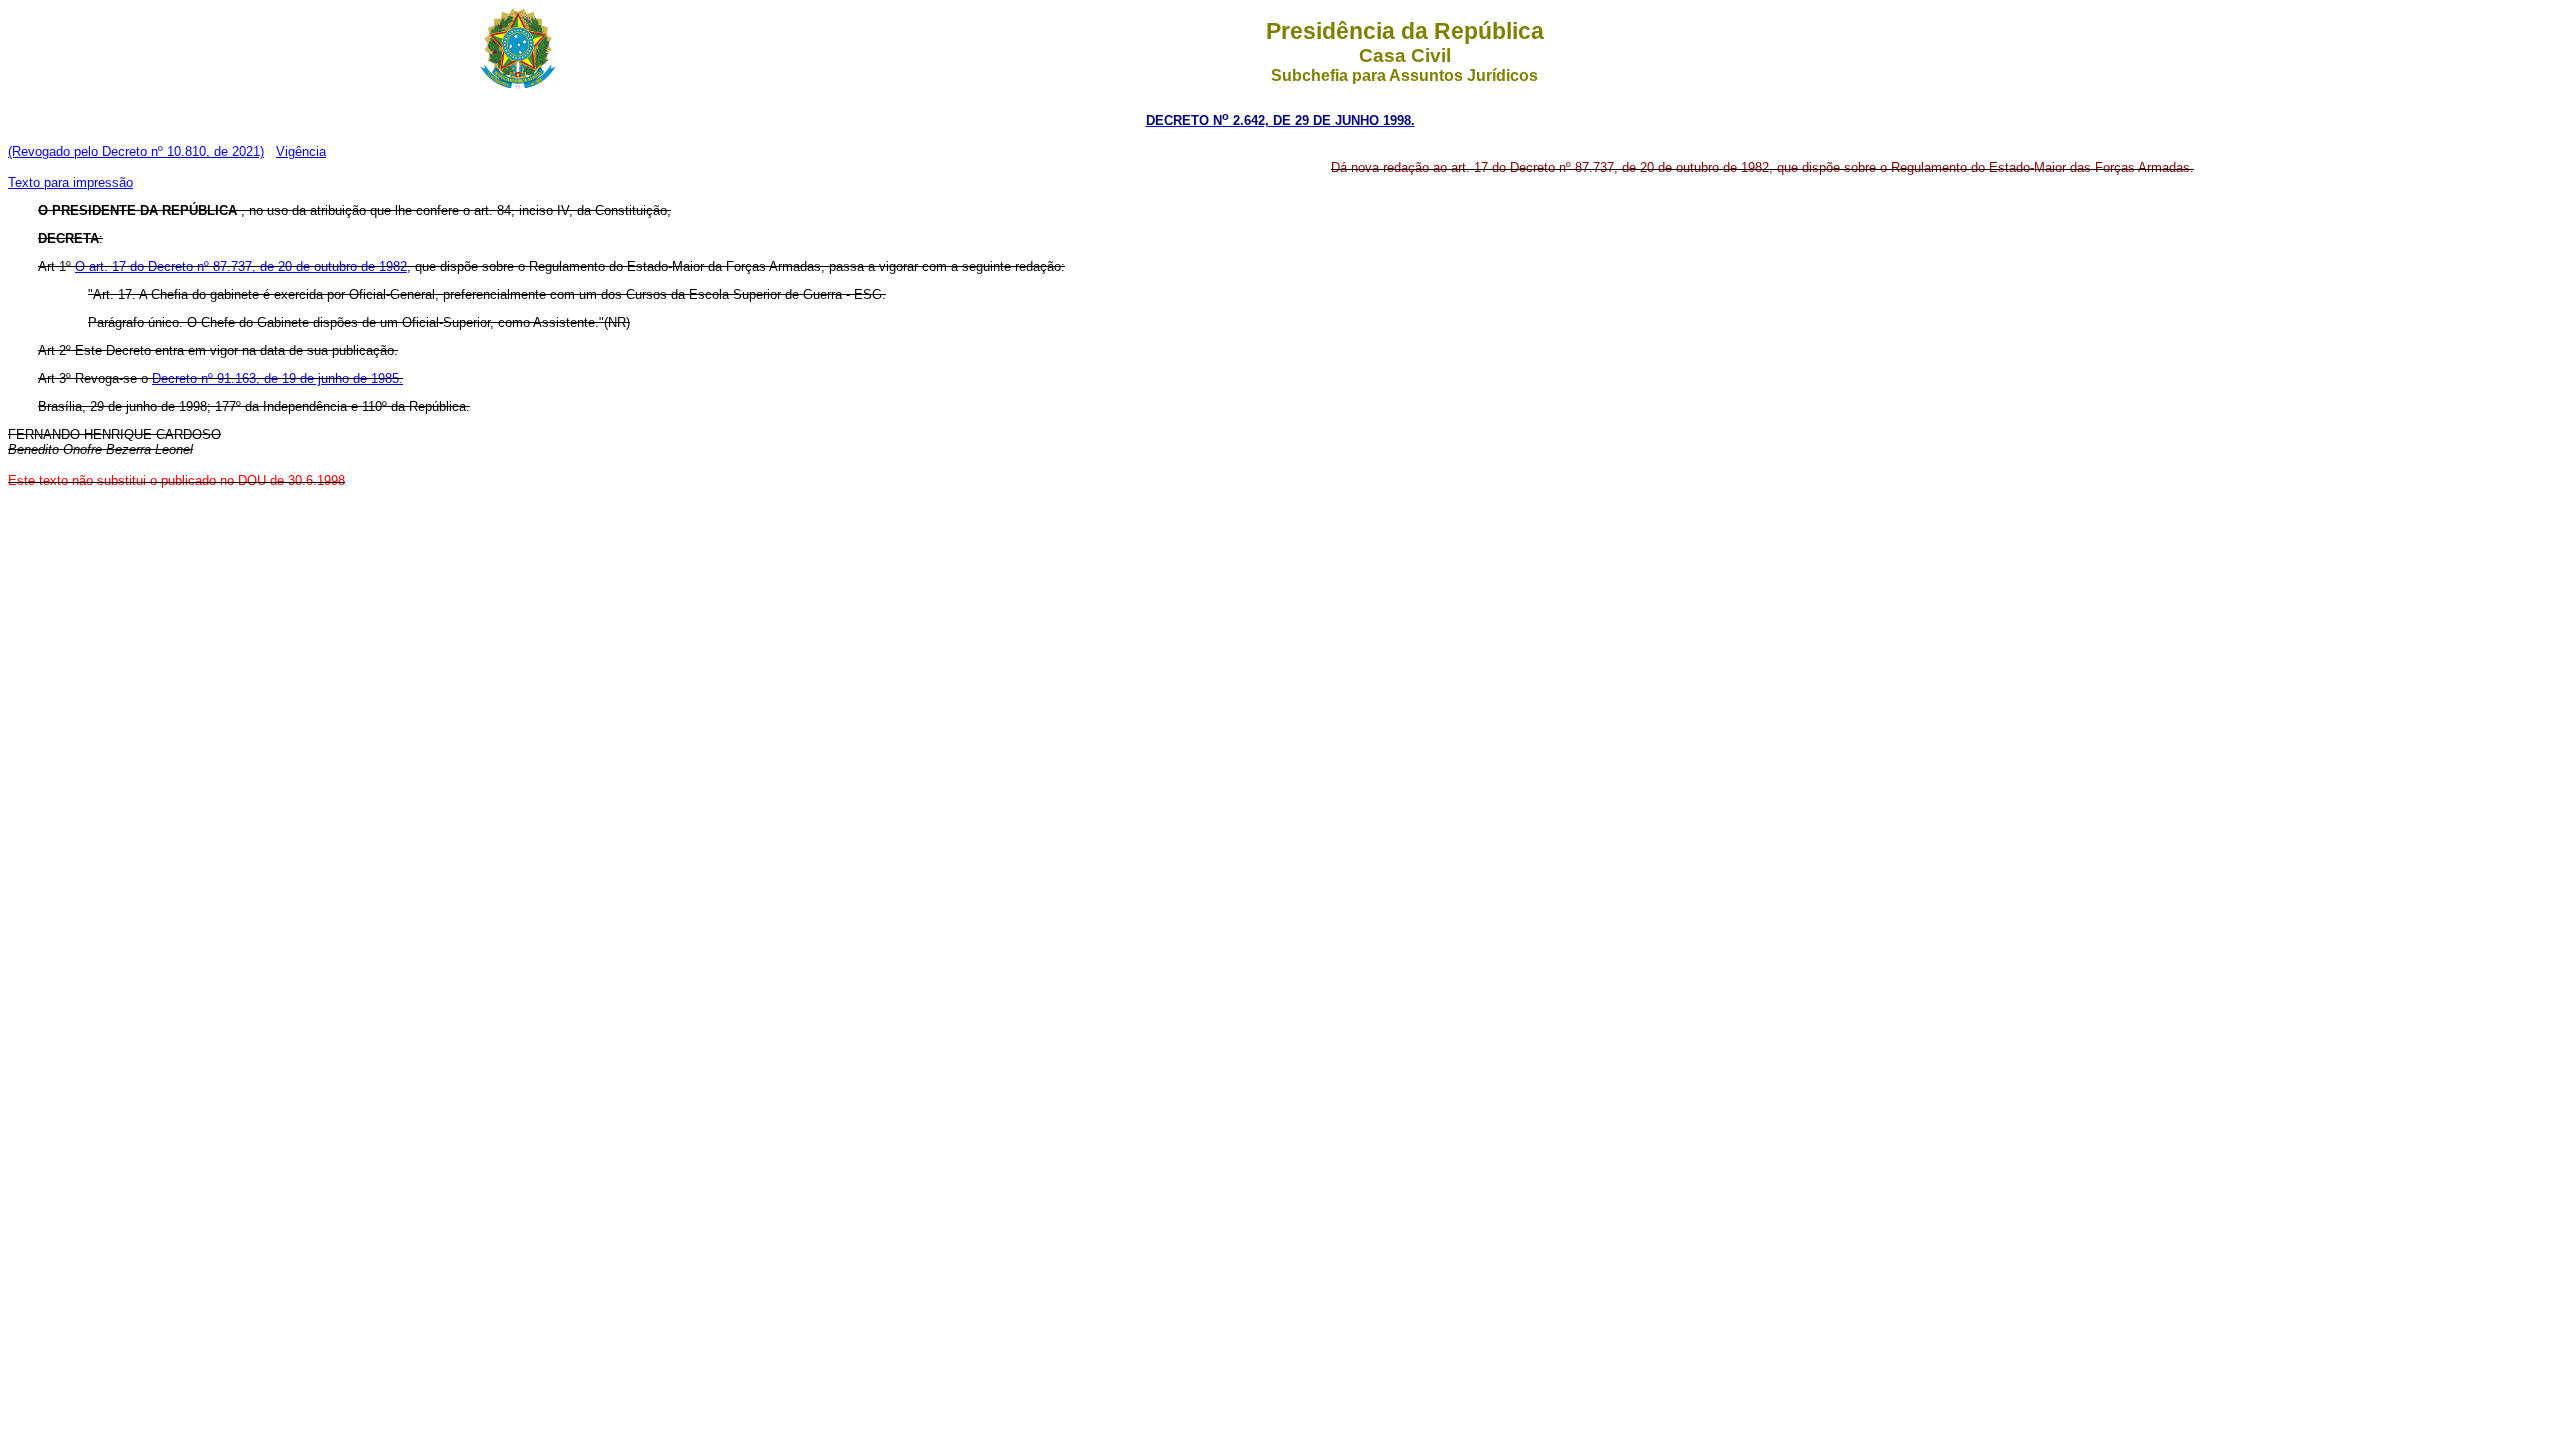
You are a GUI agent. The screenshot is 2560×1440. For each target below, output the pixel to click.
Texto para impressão (70, 182)
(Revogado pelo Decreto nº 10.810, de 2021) (136, 151)
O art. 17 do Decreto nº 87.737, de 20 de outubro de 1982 (241, 266)
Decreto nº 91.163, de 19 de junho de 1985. (277, 378)
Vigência (301, 151)
